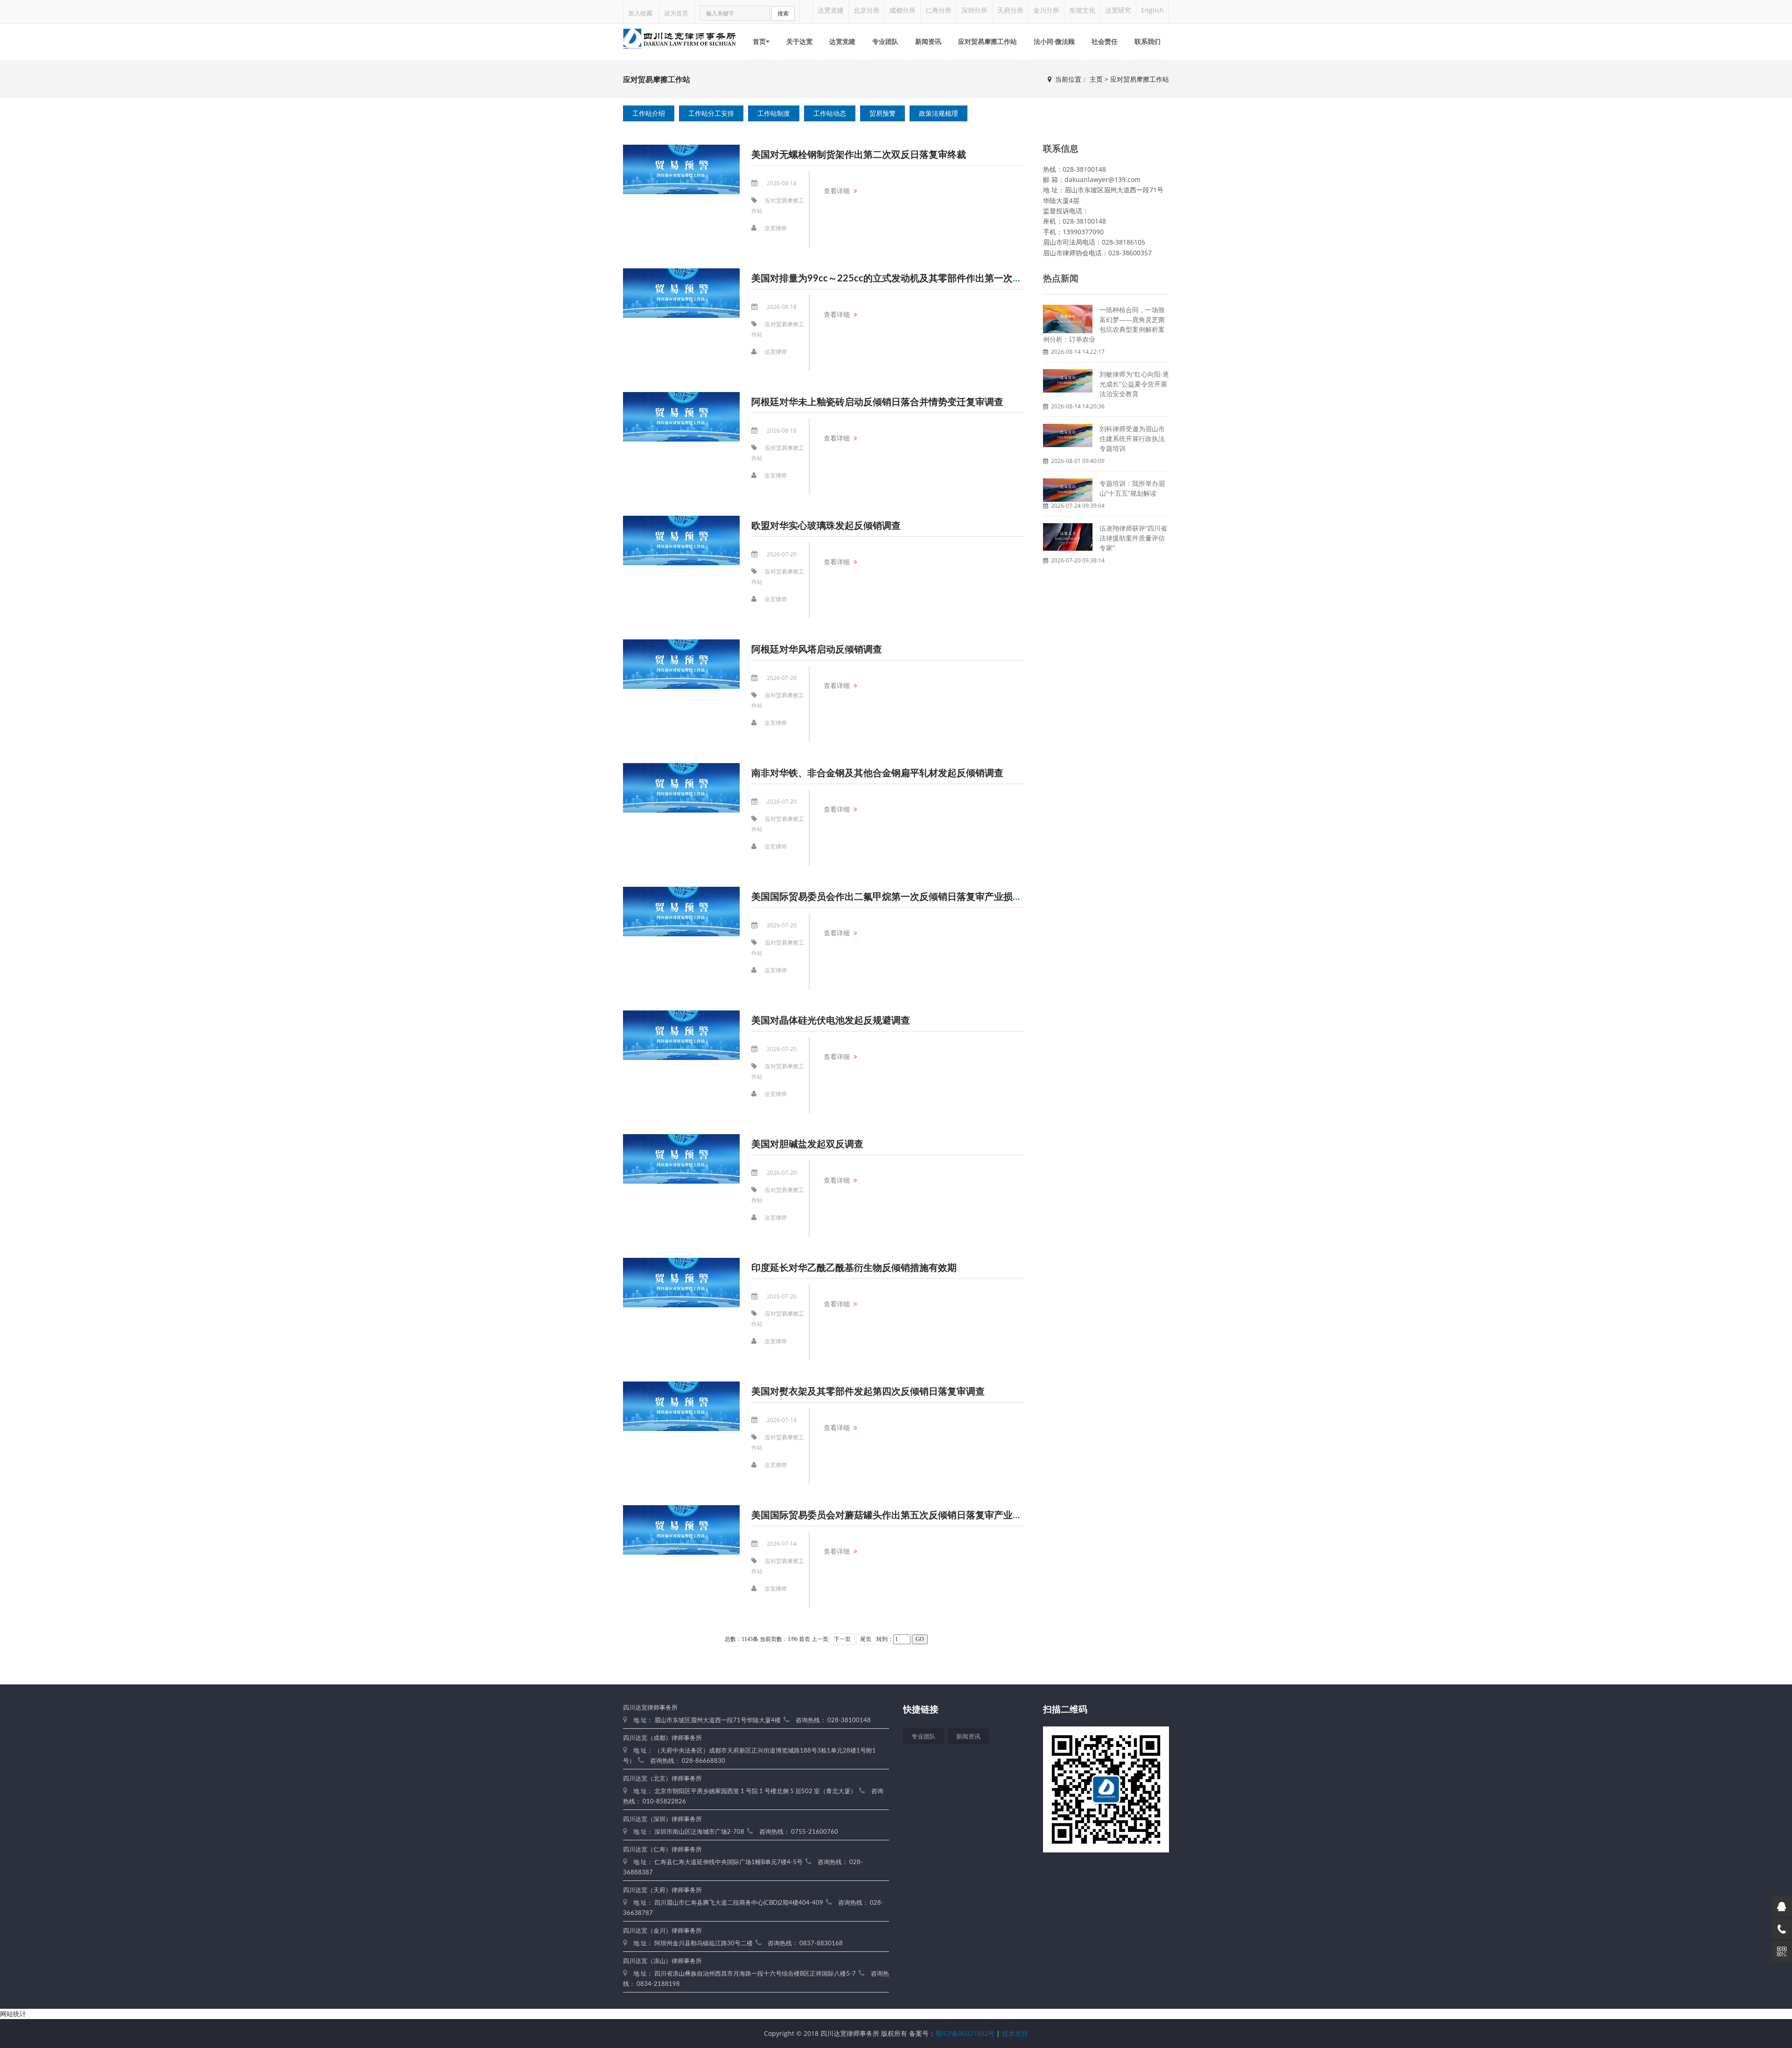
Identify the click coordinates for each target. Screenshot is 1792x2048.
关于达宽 (799, 41)
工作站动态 (830, 113)
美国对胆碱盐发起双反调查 (807, 1144)
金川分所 (1046, 10)
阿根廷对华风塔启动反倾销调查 (817, 650)
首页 (759, 41)
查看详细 (837, 191)
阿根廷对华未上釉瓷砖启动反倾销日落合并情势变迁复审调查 (877, 402)
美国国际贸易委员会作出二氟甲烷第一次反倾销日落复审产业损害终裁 (896, 897)
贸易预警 (882, 113)
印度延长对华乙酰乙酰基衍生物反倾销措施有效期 (854, 1268)
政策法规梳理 (938, 113)
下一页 (842, 1639)
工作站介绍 (649, 113)
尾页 (866, 1639)
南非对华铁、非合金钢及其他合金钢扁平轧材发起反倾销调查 (877, 773)
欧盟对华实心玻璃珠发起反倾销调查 (826, 526)
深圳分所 (974, 10)
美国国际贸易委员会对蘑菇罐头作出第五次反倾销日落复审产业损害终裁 (901, 1515)
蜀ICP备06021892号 (965, 2033)
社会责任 (1105, 41)
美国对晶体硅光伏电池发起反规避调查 (831, 1021)
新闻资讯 (928, 41)
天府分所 (1010, 10)
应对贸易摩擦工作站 (987, 41)
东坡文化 (1082, 10)
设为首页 (676, 13)
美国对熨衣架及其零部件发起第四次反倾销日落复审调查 (868, 1392)
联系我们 (1148, 41)
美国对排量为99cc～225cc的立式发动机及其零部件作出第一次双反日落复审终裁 (919, 279)
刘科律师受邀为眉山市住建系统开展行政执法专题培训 (1132, 438)
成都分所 (903, 10)
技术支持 (1015, 2033)
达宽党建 (831, 10)
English (1152, 10)
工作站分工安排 (711, 113)
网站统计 (13, 2014)
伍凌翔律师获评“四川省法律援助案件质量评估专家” (1133, 538)
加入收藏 (640, 13)
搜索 (783, 13)
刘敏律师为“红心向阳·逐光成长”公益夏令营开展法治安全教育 (1134, 384)
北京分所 (867, 10)
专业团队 (885, 41)
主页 (1096, 79)
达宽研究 (1118, 10)
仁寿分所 (938, 10)
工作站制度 (774, 113)
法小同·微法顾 (1054, 41)
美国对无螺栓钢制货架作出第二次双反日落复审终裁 (859, 155)
